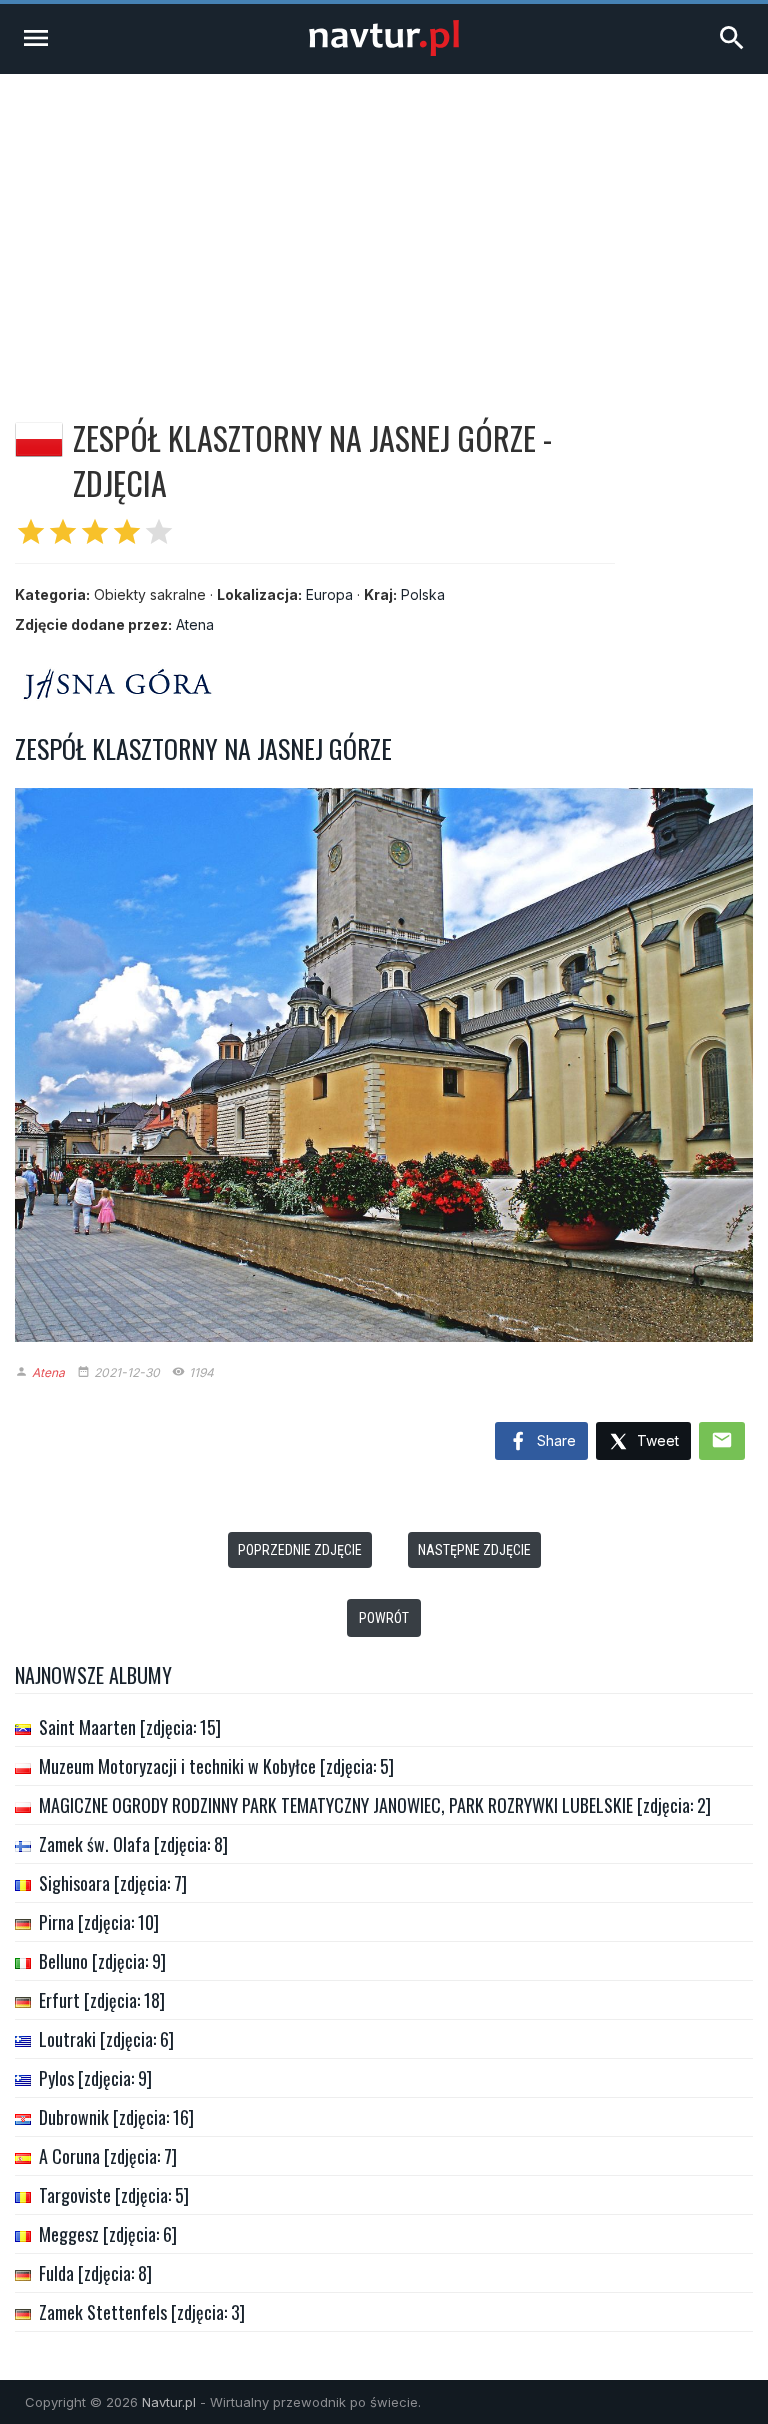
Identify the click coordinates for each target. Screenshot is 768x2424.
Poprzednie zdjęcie (300, 1550)
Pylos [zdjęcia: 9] (95, 2078)
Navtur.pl (169, 2402)
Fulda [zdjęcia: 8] (95, 2273)
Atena (195, 624)
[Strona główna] (384, 50)
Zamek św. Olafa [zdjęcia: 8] (133, 1844)
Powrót (384, 1618)
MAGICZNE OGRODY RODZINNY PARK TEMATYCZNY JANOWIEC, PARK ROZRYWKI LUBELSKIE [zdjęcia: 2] (375, 1805)
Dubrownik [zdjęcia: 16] (116, 2117)
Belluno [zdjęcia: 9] (102, 1961)
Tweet (656, 1440)
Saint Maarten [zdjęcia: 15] (130, 1727)
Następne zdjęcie (474, 1550)
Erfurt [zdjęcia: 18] (102, 2000)
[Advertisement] (384, 224)
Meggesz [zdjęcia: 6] (108, 2234)
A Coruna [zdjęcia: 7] (108, 2156)
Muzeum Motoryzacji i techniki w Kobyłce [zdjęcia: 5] (216, 1766)
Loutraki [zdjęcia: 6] (106, 2039)
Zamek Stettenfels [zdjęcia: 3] (142, 2312)
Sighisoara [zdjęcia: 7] (113, 1883)
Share (554, 1440)
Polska (423, 594)
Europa (329, 594)
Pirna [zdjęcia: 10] (99, 1922)
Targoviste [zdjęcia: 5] (114, 2195)
